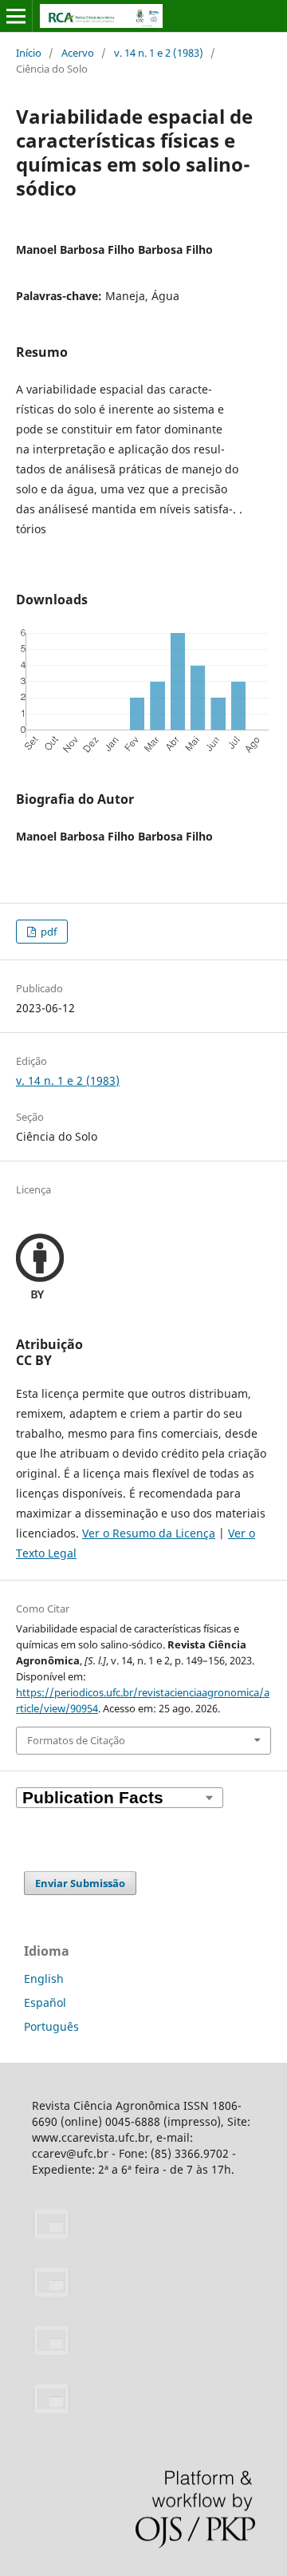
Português (51, 2026)
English (44, 1978)
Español (45, 2002)
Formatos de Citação (76, 1740)
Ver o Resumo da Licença (149, 1533)
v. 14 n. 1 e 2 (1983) (159, 53)
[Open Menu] (16, 16)
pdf (47, 932)
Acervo (78, 53)
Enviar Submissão (80, 1883)
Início (29, 53)
